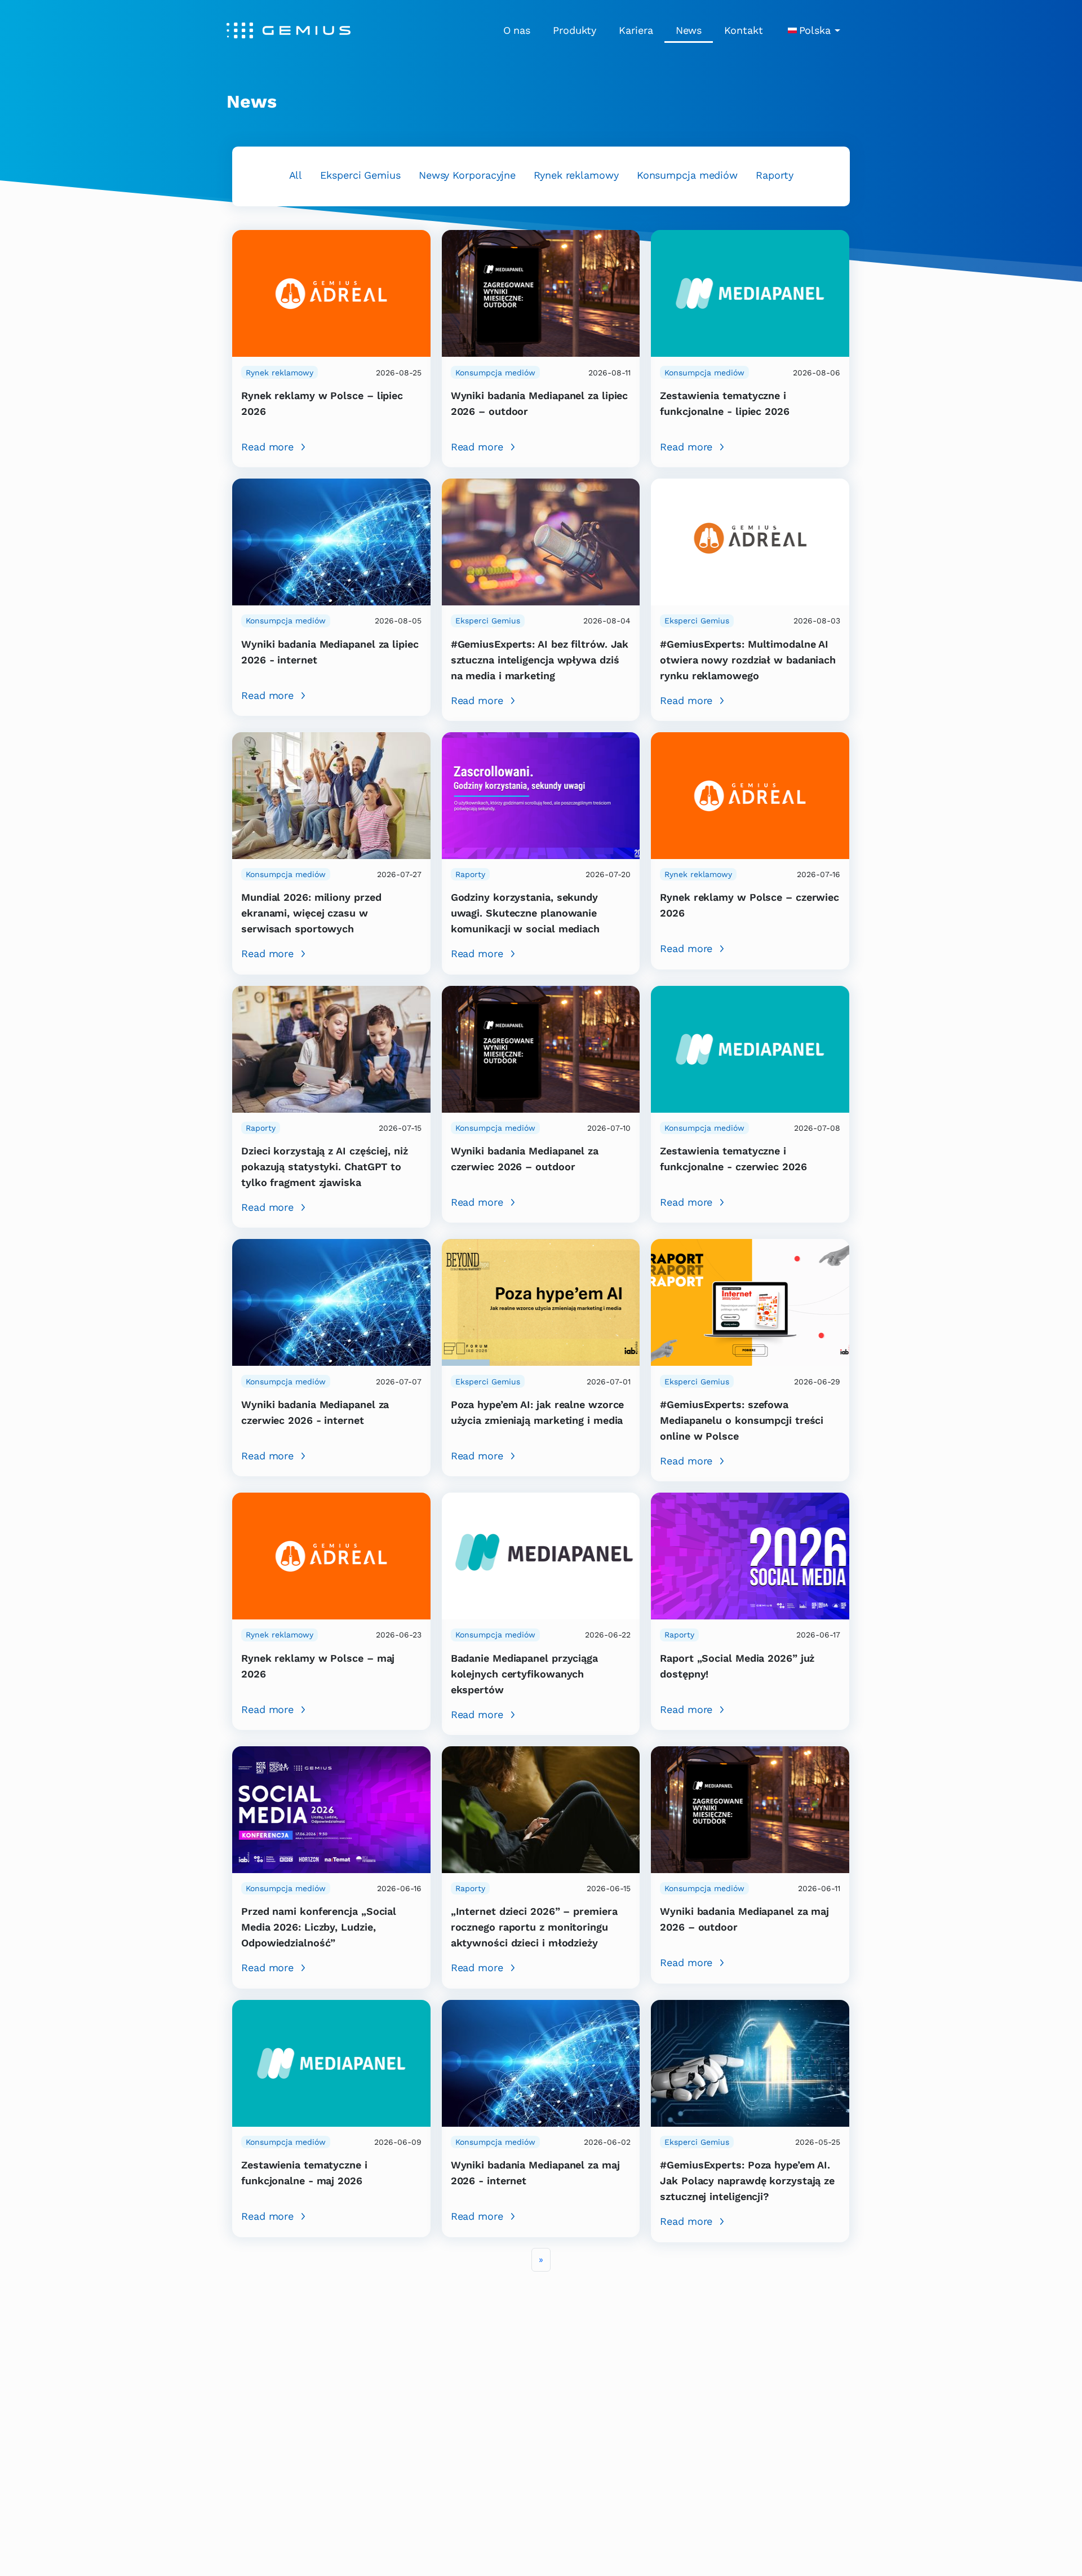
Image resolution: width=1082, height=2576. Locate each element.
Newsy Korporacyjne (467, 175)
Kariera (636, 30)
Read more (267, 447)
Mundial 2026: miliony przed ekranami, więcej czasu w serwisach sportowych (311, 913)
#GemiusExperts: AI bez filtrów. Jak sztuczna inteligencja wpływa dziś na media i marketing (540, 660)
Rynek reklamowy (576, 175)
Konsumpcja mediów (687, 175)
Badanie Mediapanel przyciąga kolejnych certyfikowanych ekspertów (524, 1674)
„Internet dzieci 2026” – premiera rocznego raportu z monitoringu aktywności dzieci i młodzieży (534, 1927)
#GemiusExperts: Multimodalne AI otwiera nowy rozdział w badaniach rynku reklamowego (748, 660)
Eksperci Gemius (360, 175)
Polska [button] (815, 30)
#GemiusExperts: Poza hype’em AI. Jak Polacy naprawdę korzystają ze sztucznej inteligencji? (747, 2181)
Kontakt (743, 30)
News (689, 30)
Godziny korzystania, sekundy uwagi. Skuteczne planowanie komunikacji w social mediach (525, 913)
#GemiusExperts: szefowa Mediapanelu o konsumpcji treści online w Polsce (742, 1420)
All (296, 175)
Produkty (575, 30)
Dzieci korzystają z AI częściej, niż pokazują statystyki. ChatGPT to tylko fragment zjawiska (325, 1167)
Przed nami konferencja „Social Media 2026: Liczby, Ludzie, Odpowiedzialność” (319, 1927)
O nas (517, 30)
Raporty (774, 175)
